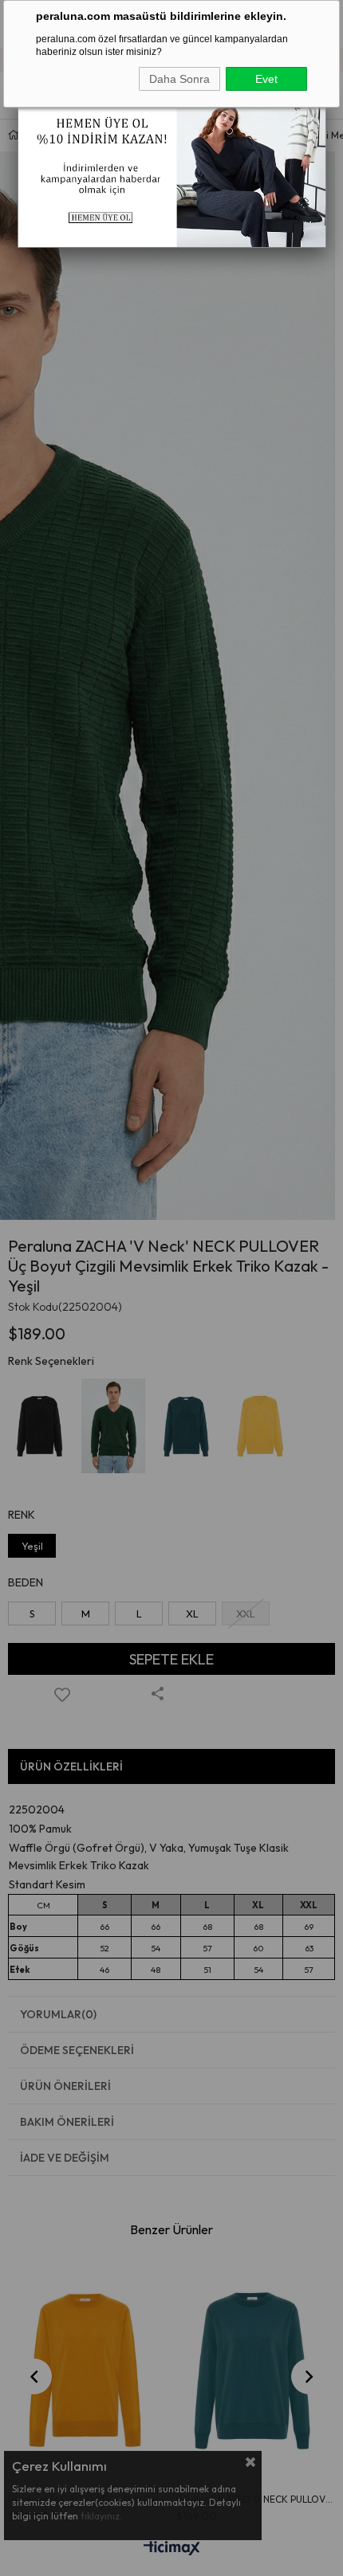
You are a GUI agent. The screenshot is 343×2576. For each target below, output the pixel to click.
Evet (266, 79)
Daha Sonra (179, 79)
